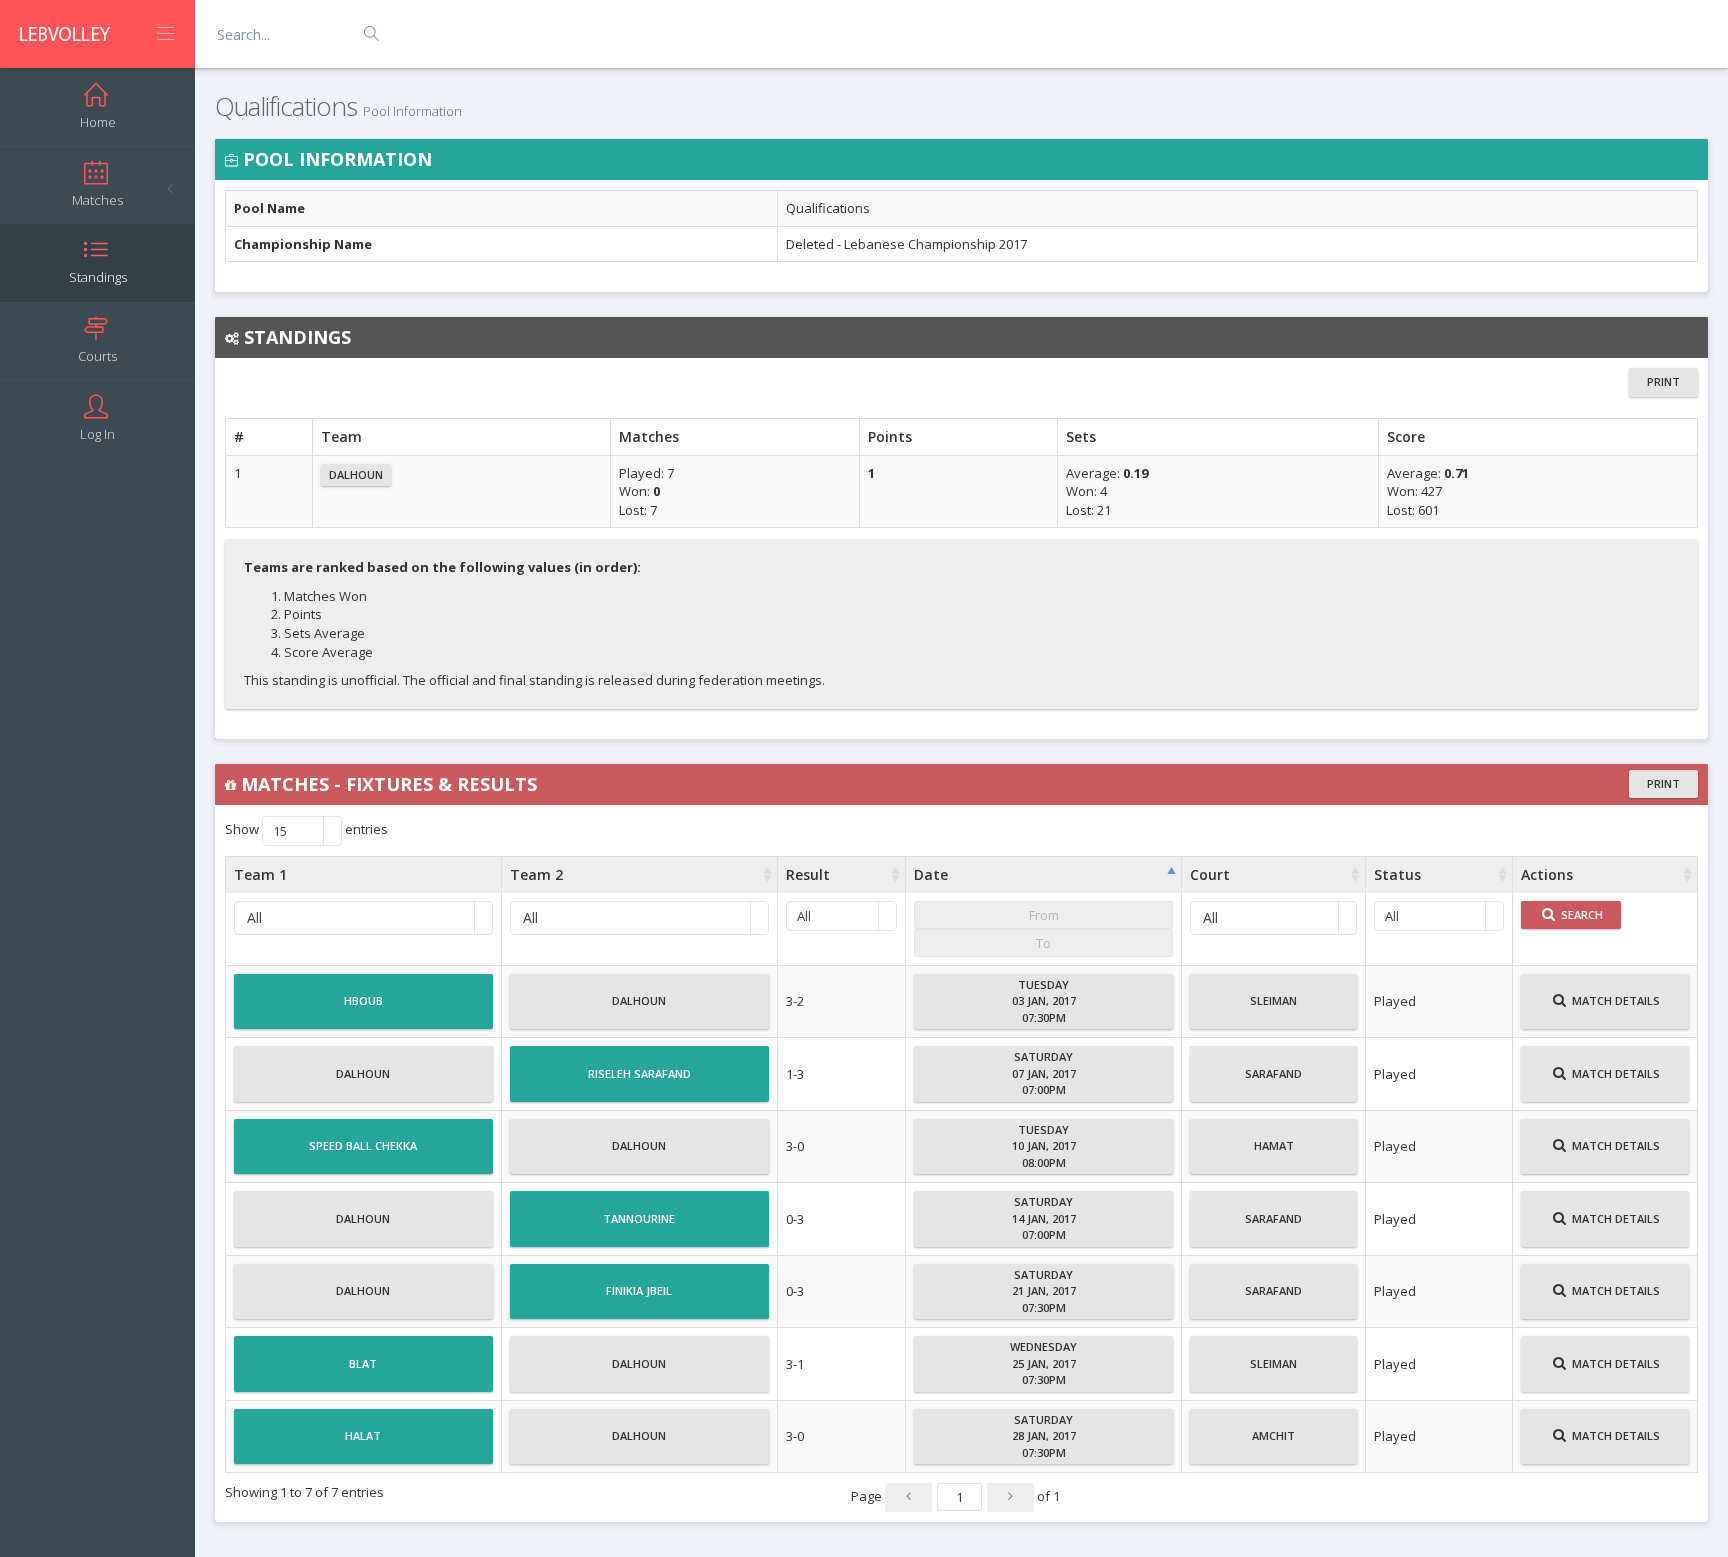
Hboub (363, 1000)
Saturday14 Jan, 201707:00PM (1044, 1218)
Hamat (1274, 1145)
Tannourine (639, 1218)
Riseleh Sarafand (639, 1073)
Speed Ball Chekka (363, 1145)
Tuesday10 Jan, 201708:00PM (1044, 1146)
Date (931, 874)
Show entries (306, 830)
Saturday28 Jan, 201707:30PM (1044, 1436)
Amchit (1273, 1435)
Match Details (1614, 1000)
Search (1580, 914)
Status (1397, 874)
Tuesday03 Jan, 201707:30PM (1044, 1001)
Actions (1547, 874)
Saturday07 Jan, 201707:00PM (1044, 1073)
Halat (363, 1435)
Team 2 (536, 874)
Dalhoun (356, 474)
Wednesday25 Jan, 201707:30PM (1043, 1363)
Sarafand (1273, 1073)
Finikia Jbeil (639, 1290)
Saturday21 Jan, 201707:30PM (1044, 1291)
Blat (363, 1363)
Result (808, 874)
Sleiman (1273, 1000)
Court (1210, 874)
